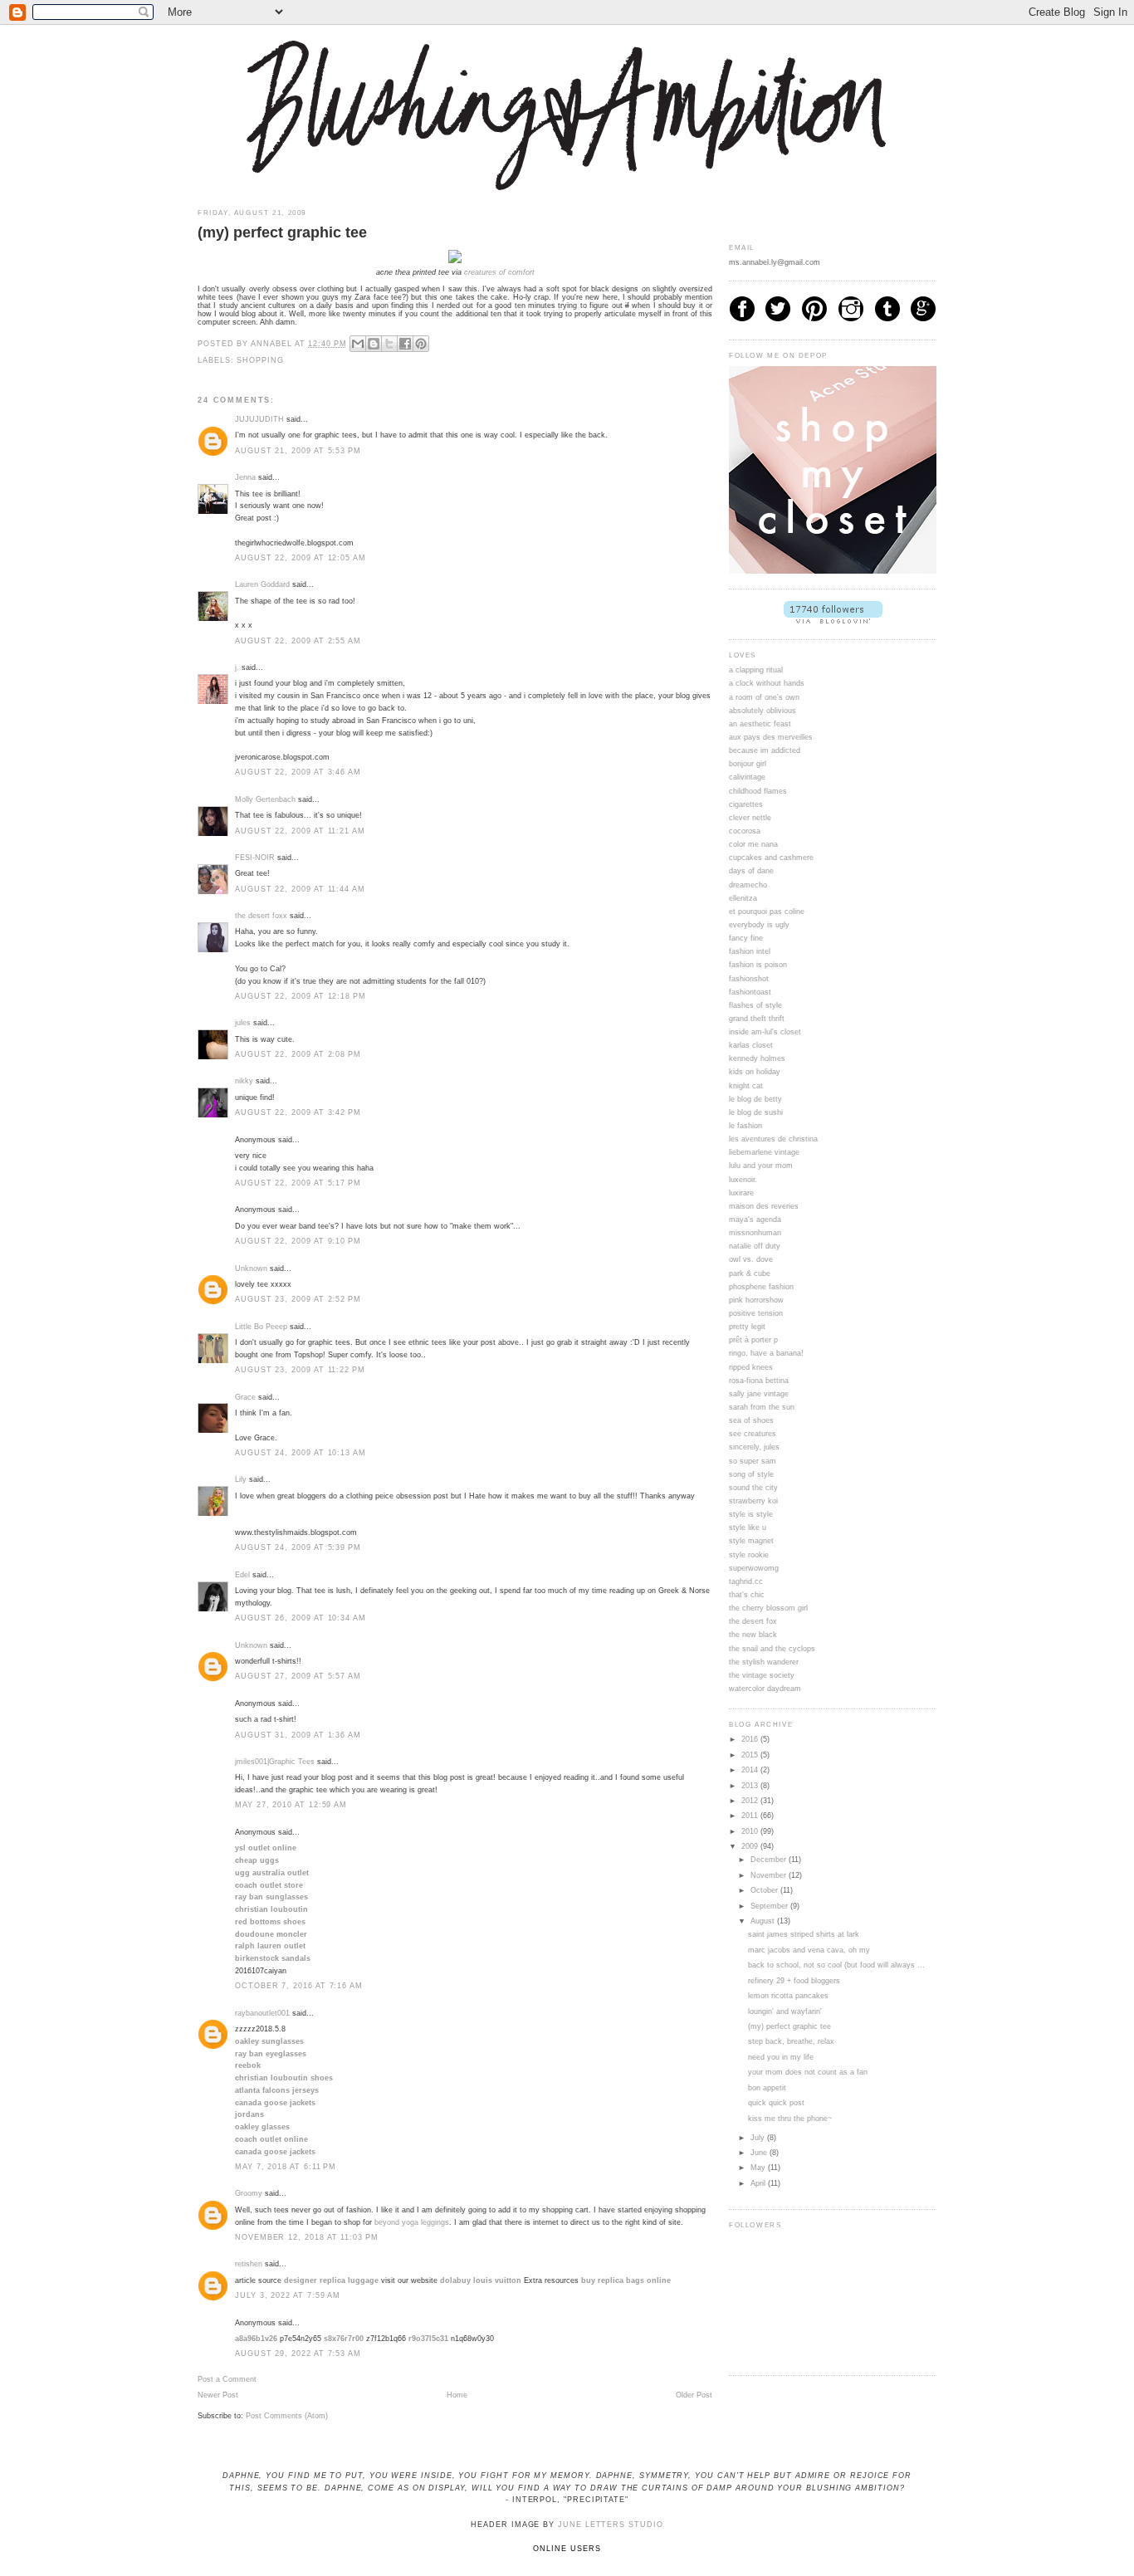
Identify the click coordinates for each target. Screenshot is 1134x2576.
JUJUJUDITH (259, 419)
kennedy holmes (757, 1058)
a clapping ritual (756, 670)
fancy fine (746, 938)
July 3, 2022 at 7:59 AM (288, 2295)
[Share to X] (389, 344)
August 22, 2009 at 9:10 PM (298, 1241)
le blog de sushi (756, 1112)
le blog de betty (755, 1099)
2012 (751, 1801)
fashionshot (749, 979)
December (770, 1860)
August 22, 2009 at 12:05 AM (301, 558)
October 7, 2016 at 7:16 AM (299, 1986)
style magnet (751, 1541)
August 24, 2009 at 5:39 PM (298, 1547)
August (764, 1921)
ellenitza (743, 898)
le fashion (745, 1126)
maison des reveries (764, 1206)
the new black (753, 1635)
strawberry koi (753, 1501)
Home (457, 2395)
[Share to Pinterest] (421, 344)
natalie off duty (755, 1246)
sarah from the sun (762, 1407)
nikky (244, 1081)
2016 (751, 1739)
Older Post (694, 2395)
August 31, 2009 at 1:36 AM (298, 1735)
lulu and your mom (761, 1166)
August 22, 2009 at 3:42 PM (298, 1112)
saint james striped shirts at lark (804, 1934)
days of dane (751, 871)
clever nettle (750, 818)
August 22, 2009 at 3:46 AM (298, 772)
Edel (242, 1575)
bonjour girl (748, 764)
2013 (751, 1786)
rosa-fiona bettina (759, 1381)
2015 (751, 1755)
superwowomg (754, 1568)
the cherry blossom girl (768, 1608)
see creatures (753, 1434)
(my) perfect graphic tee (789, 2026)
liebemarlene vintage (764, 1152)
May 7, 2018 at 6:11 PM (286, 2167)
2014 (751, 1770)
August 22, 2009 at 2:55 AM (298, 641)
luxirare (741, 1193)
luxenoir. (743, 1180)
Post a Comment (227, 2379)
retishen (249, 2264)
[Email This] (358, 344)
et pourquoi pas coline (767, 912)
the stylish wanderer (764, 1662)
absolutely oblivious (763, 711)
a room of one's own (764, 697)
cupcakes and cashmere (771, 858)
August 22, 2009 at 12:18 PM (301, 996)
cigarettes (746, 804)
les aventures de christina (773, 1139)
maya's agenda (755, 1220)
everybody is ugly (759, 925)
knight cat (746, 1086)
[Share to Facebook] (405, 344)
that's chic (747, 1595)
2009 (751, 1846)
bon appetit (767, 2088)
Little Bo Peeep (261, 1327)
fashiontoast (750, 992)
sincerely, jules (754, 1447)
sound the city (753, 1488)
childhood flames (758, 791)
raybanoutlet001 (262, 2013)
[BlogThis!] (374, 344)
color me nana (753, 844)
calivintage (747, 777)
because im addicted (765, 750)
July (759, 2138)
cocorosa (745, 831)
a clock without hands (767, 683)
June (760, 2153)
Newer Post (218, 2395)
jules (243, 1023)
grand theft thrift (757, 1019)
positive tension (756, 1313)
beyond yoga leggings (412, 2222)
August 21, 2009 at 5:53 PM (298, 451)
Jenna (245, 477)
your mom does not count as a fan (808, 2072)
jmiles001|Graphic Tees (275, 1762)
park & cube (750, 1273)
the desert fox (753, 1621)
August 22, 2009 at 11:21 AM (300, 831)
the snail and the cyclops (772, 1649)
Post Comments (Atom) (287, 2416)
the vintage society (762, 1675)
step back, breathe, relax (791, 2041)
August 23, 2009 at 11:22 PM (300, 1370)
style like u (748, 1528)
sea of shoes (751, 1420)
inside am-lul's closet (765, 1032)
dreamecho (748, 885)
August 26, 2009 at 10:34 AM (301, 1618)
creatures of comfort (499, 272)
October (765, 1890)
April (759, 2183)
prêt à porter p (753, 1340)
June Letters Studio (611, 2525)
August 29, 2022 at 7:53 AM (298, 2354)
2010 (751, 1831)
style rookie (749, 1555)
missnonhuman (755, 1233)
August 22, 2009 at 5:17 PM (298, 1183)
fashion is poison (758, 965)
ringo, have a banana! (766, 1353)
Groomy (249, 2193)
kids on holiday (755, 1072)
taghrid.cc (746, 1581)
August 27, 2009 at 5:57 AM (298, 1676)
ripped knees (751, 1367)
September (770, 1906)
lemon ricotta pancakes (788, 1996)
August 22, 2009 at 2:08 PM (298, 1054)
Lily (241, 1479)
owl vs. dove (751, 1259)
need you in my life (781, 2057)
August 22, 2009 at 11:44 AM (300, 889)
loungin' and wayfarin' (785, 2011)
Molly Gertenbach (265, 799)
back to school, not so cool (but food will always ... (836, 1965)
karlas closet (751, 1045)
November (770, 1875)
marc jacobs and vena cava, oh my (809, 1950)
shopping (260, 360)
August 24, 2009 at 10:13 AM (301, 1453)
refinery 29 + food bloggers (794, 1981)
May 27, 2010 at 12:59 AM (291, 1805)
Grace (245, 1397)
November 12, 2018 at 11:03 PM (307, 2237)
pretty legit (747, 1327)
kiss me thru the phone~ (790, 2119)
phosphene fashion (761, 1287)
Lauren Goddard (262, 584)
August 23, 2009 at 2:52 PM (298, 1299)
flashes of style (755, 1005)
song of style (751, 1474)
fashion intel (750, 951)
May (759, 2168)
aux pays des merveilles (771, 737)
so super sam (753, 1461)
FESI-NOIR (255, 858)
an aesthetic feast (760, 724)
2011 (751, 1816)
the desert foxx (261, 916)
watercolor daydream (765, 1689)
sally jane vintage (759, 1394)
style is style (751, 1514)
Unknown (251, 1268)
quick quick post (776, 2103)
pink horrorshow (756, 1300)
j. (237, 667)
